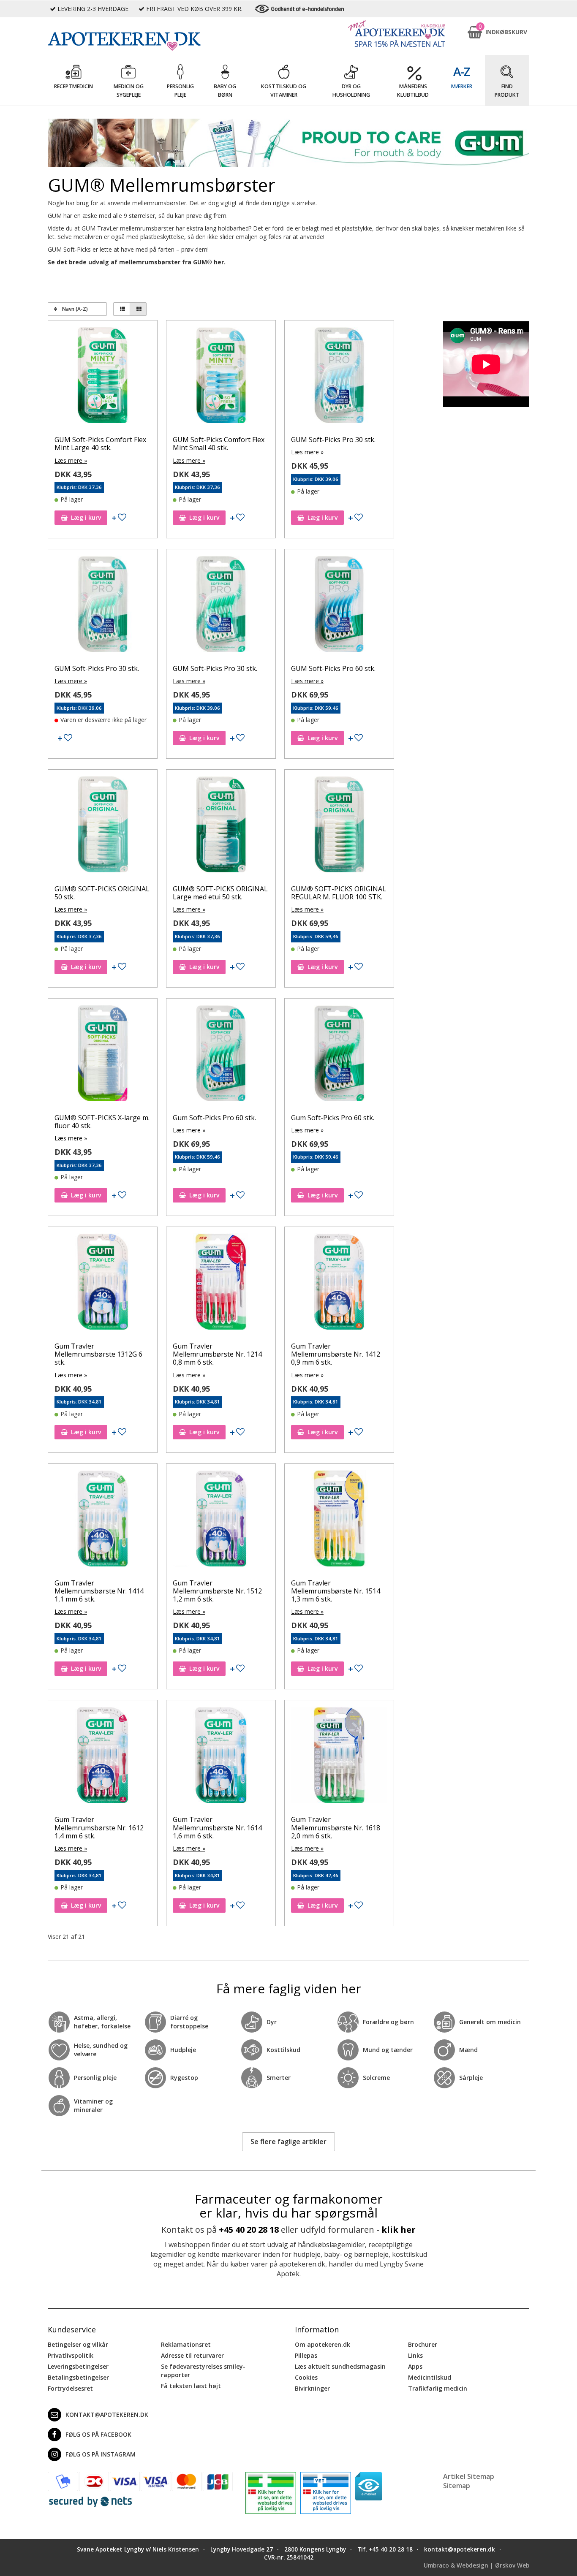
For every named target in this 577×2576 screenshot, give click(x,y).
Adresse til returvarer (192, 2355)
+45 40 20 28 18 (249, 2230)
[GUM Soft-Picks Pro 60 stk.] (339, 606)
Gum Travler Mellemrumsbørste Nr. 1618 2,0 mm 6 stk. (336, 1827)
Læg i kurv (86, 517)
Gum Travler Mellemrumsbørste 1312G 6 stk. (98, 1354)
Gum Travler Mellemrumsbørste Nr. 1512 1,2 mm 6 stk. (217, 1591)
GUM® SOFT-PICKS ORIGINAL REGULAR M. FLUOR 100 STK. (339, 893)
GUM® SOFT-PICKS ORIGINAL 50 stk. (102, 893)
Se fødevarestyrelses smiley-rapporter (203, 2371)
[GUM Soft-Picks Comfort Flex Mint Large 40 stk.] (103, 377)
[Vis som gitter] (138, 309)
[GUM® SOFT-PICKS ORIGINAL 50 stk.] (103, 826)
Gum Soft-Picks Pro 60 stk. (214, 1118)
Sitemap (457, 2486)
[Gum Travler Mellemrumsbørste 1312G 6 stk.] (103, 1284)
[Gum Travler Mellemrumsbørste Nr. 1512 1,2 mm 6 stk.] (221, 1520)
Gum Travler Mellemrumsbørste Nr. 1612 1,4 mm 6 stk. (99, 1827)
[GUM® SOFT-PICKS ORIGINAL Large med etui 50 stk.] (221, 826)
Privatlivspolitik (71, 2355)
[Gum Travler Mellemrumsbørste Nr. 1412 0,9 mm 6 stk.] (339, 1284)
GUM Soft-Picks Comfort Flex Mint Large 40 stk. (100, 444)
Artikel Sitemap (469, 2476)
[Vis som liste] (122, 309)
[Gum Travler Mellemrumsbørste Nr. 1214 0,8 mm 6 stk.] (221, 1284)
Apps (415, 2366)
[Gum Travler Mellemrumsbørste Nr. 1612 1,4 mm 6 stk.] (103, 1757)
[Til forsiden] (140, 41)
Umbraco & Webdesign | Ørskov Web (476, 2565)
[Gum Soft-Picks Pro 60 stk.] (221, 1055)
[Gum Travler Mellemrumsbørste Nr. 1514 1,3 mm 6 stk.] (339, 1520)
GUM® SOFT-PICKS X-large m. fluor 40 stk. (102, 1122)
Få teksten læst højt (191, 2386)
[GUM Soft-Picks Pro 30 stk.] (339, 377)
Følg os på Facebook (98, 2434)
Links (415, 2355)
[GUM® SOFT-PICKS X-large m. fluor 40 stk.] (103, 1055)
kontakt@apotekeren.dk (107, 2414)
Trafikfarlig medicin (438, 2388)
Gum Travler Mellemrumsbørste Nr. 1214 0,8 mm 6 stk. (217, 1354)
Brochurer (423, 2344)
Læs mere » (71, 460)
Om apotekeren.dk (323, 2344)
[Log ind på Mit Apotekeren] (397, 34)
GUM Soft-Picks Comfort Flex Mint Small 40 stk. (219, 444)
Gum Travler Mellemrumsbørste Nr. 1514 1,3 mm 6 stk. (336, 1591)
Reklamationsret (186, 2344)
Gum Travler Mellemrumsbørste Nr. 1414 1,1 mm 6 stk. (99, 1591)
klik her (399, 2230)
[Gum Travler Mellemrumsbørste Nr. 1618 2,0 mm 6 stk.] (339, 1757)
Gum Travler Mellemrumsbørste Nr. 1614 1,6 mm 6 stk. (217, 1827)
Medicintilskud (430, 2377)
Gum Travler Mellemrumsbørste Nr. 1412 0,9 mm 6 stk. (336, 1354)
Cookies (306, 2377)
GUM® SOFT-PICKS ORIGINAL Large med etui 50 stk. (220, 893)
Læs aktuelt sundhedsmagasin (340, 2366)
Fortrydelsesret (70, 2388)
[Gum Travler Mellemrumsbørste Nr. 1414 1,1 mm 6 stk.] (103, 1520)
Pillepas (306, 2355)
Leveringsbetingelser (78, 2366)
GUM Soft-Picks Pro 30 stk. (333, 440)
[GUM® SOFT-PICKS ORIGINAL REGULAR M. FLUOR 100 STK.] (339, 826)
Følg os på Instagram (101, 2454)
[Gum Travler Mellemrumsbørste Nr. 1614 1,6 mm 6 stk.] (221, 1757)
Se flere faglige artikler (288, 2142)
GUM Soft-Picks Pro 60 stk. (333, 668)
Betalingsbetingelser (78, 2377)
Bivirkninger (312, 2388)
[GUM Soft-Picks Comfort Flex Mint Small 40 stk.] (221, 377)
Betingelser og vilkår (78, 2344)
